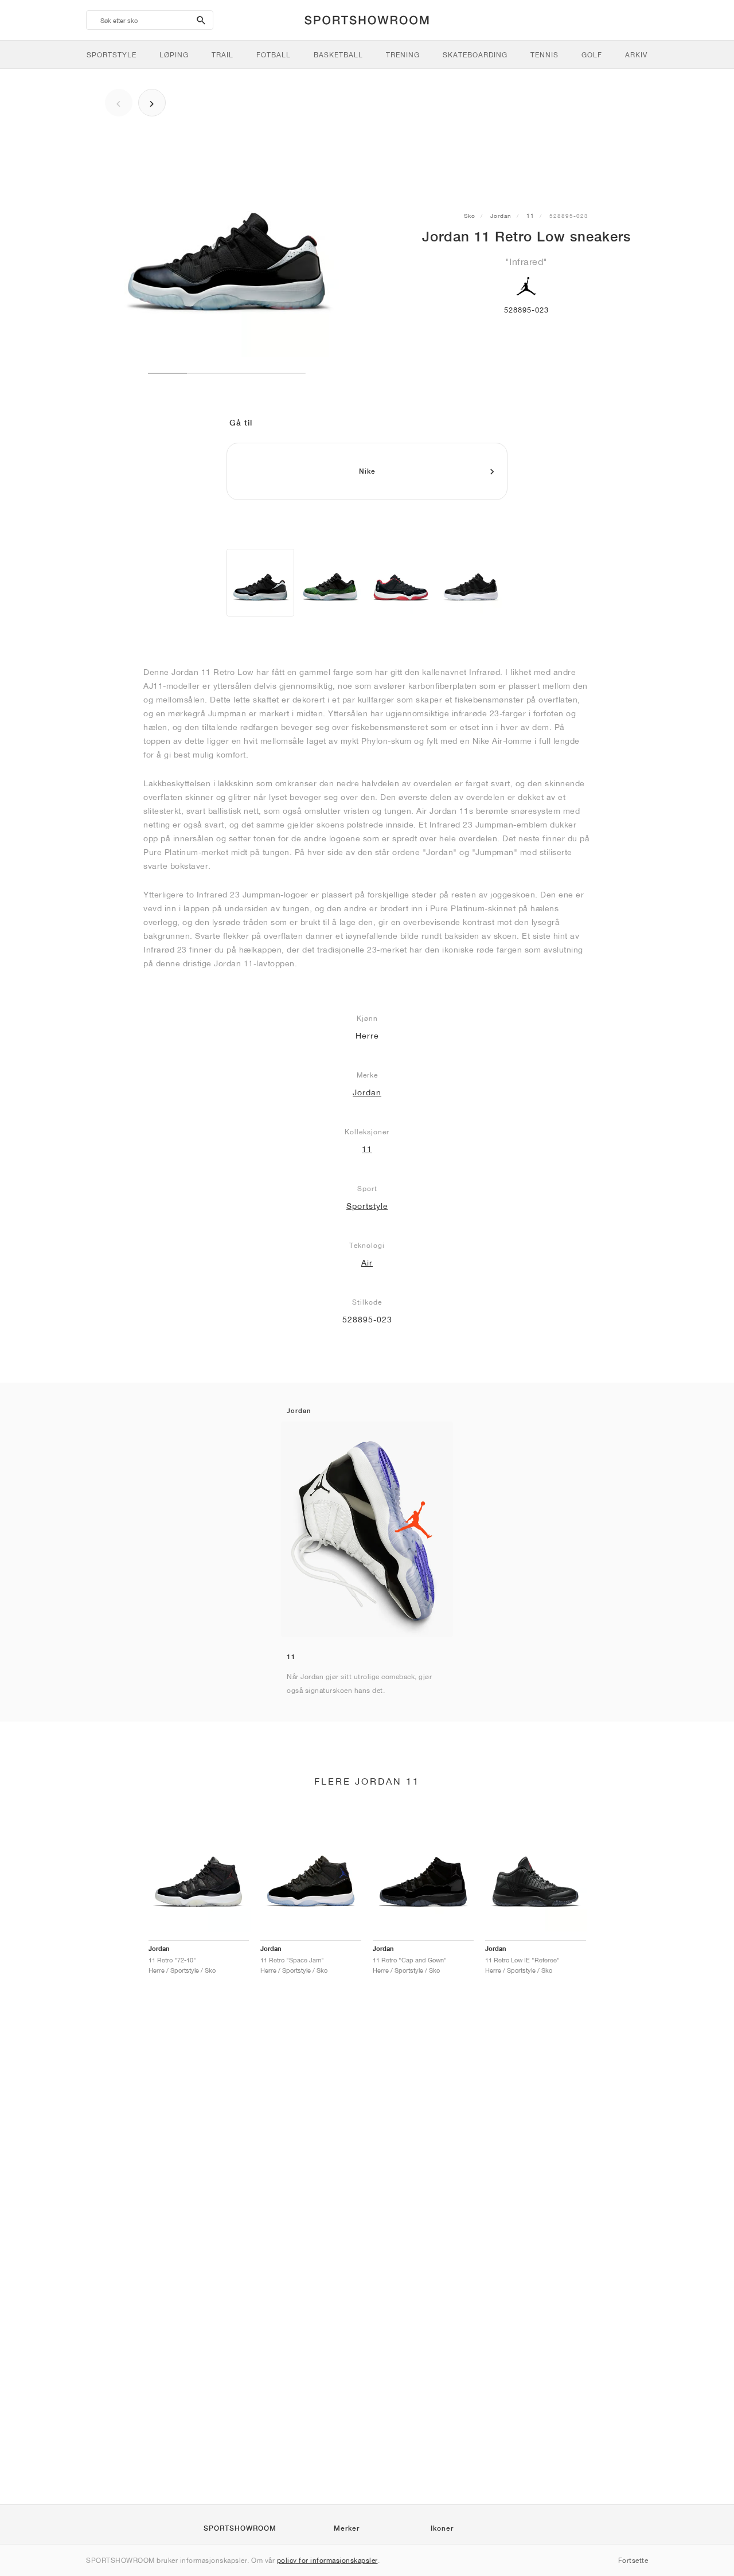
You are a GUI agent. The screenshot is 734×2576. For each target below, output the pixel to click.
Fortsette (633, 2560)
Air (367, 1263)
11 (530, 216)
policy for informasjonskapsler (327, 2560)
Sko (470, 216)
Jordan (501, 216)
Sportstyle (367, 1206)
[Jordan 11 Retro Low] (260, 583)
